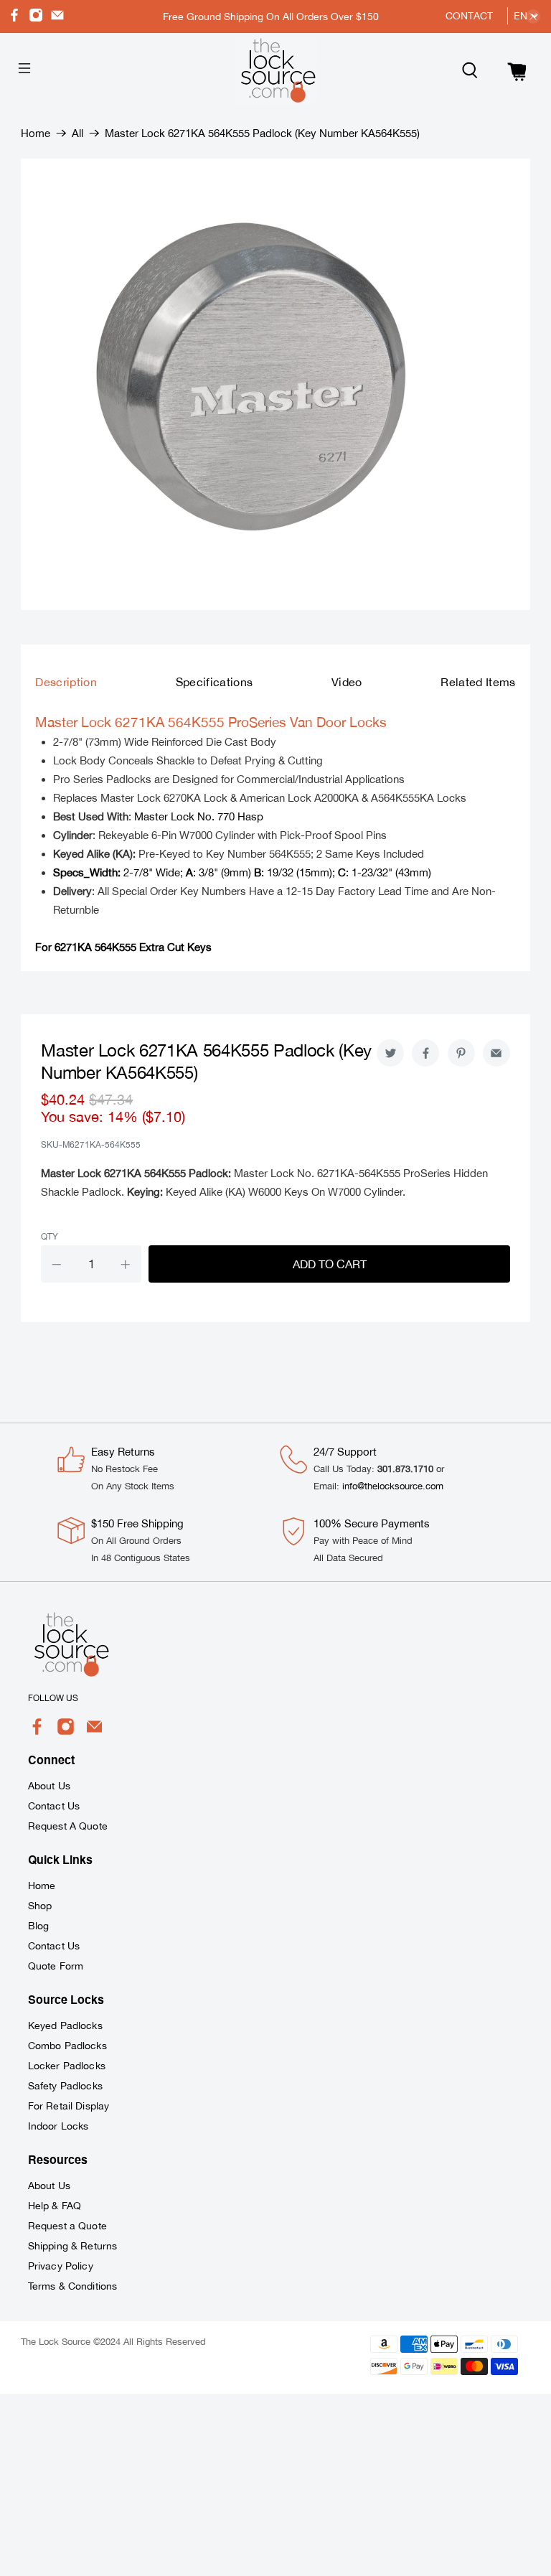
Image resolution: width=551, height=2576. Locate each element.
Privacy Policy (61, 2266)
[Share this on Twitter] (390, 1053)
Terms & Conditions (73, 2286)
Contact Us (54, 1806)
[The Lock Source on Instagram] (36, 18)
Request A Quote (68, 1826)
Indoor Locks (58, 2126)
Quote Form (56, 1966)
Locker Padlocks (67, 2066)
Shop (40, 1906)
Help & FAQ (55, 2206)
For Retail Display (69, 2106)
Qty (50, 1237)
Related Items (478, 682)
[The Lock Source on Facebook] (14, 18)
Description (66, 682)
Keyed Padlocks (65, 2025)
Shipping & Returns (73, 2246)
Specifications (215, 682)
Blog (39, 1926)
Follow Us (53, 1698)
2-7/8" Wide (117, 872)
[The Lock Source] (275, 71)
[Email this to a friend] (496, 1053)
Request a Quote (67, 2226)
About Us (49, 1786)
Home (36, 133)
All (77, 133)
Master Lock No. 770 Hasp (199, 816)
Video (347, 682)
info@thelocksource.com (393, 1486)
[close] (533, 17)
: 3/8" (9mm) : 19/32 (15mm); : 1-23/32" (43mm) (309, 872)
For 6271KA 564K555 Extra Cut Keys (123, 947)
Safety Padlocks (65, 2086)
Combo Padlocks (67, 2046)
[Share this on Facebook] (425, 1053)
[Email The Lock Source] (57, 18)
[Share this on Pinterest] (461, 1053)
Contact (469, 16)
